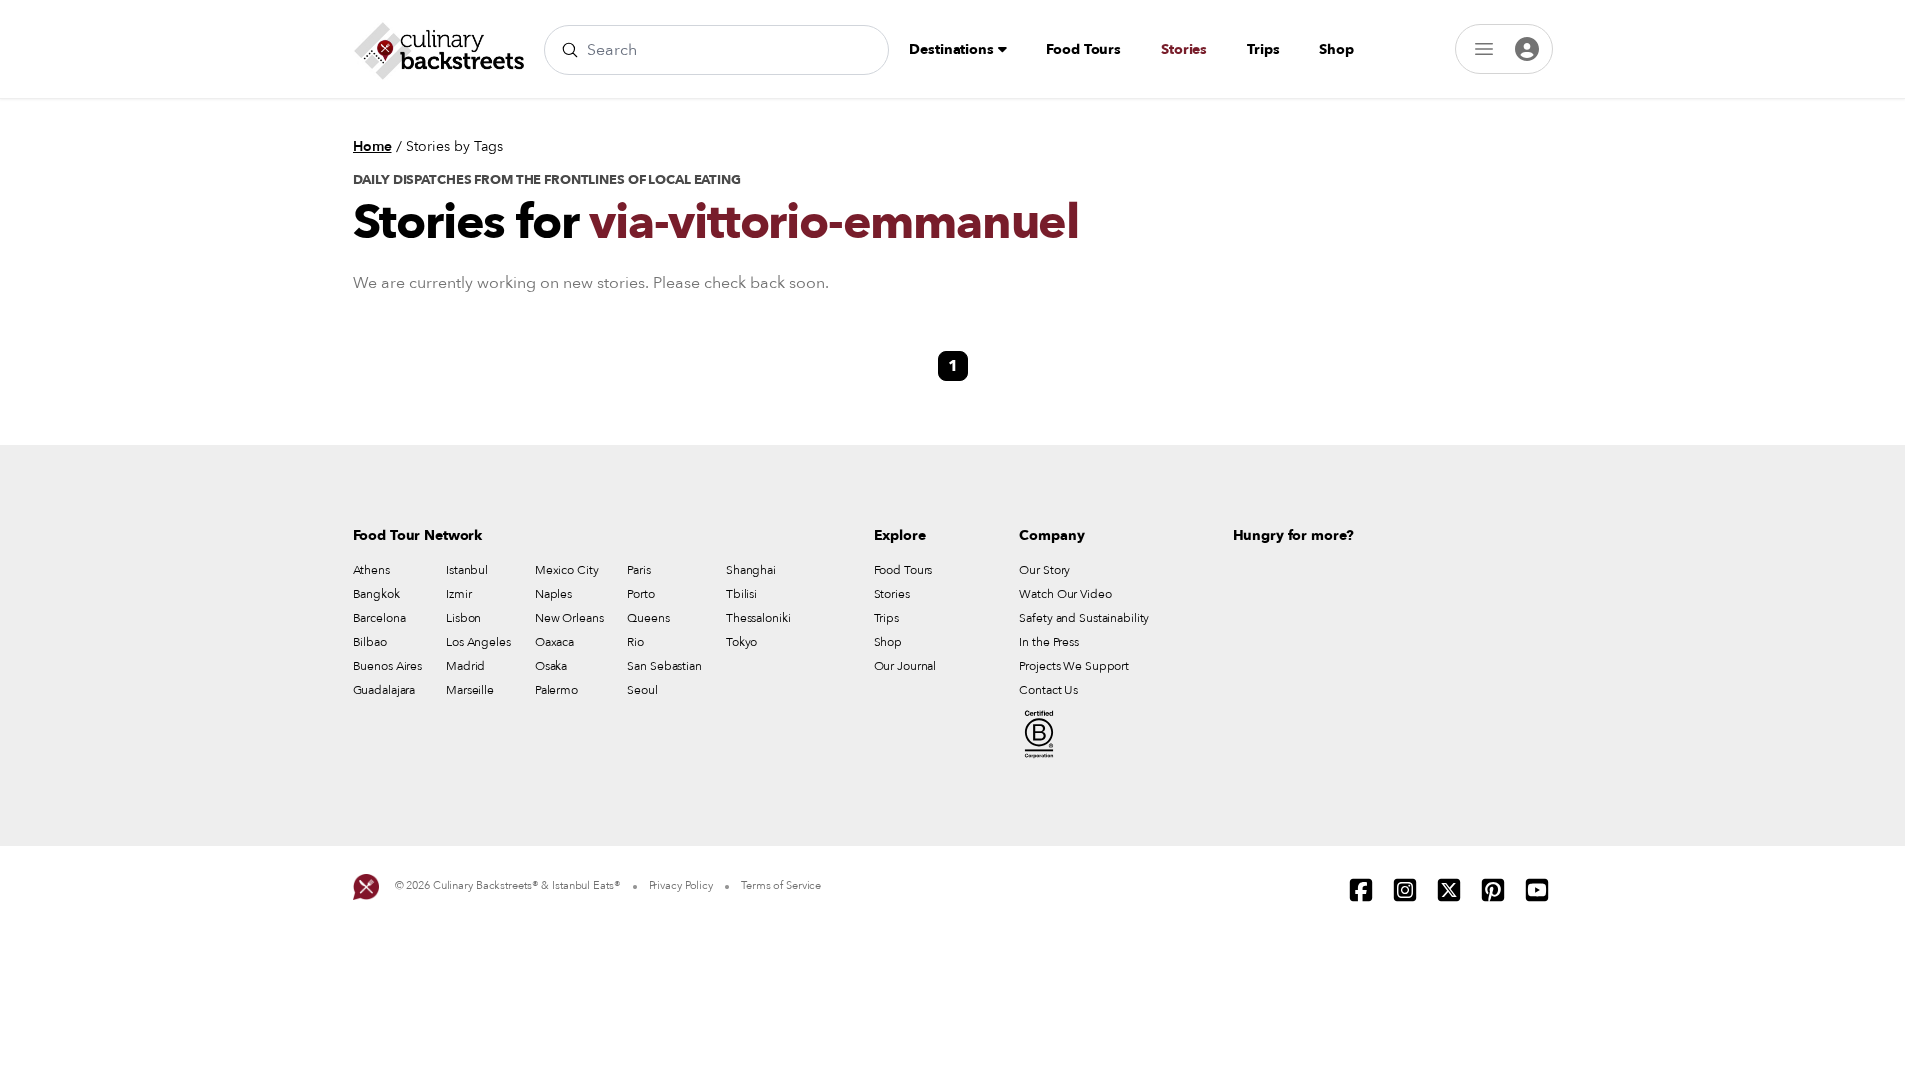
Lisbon (463, 618)
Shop (1336, 49)
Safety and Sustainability (1084, 618)
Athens (371, 570)
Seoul (642, 690)
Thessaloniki (758, 618)
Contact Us (1048, 690)
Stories (1184, 49)
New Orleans (569, 618)
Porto (640, 594)
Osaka (551, 666)
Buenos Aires (388, 666)
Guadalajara (384, 690)
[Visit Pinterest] (1493, 890)
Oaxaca (554, 642)
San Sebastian (664, 666)
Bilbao (370, 642)
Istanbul (467, 570)
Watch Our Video (1065, 594)
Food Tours (1083, 49)
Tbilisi (741, 594)
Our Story (1044, 570)
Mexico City (567, 570)
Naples (553, 594)
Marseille (470, 690)
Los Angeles (478, 642)
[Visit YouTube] (1537, 890)
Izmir (458, 594)
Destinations (953, 49)
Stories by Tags (454, 146)
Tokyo (741, 642)
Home (372, 146)
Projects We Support (1074, 666)
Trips (1263, 49)
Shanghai (751, 570)
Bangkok (376, 594)
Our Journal (905, 666)
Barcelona (379, 618)
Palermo (556, 690)
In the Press (1049, 642)
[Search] (570, 50)
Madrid (465, 666)
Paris (638, 570)
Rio (635, 642)
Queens (648, 618)
